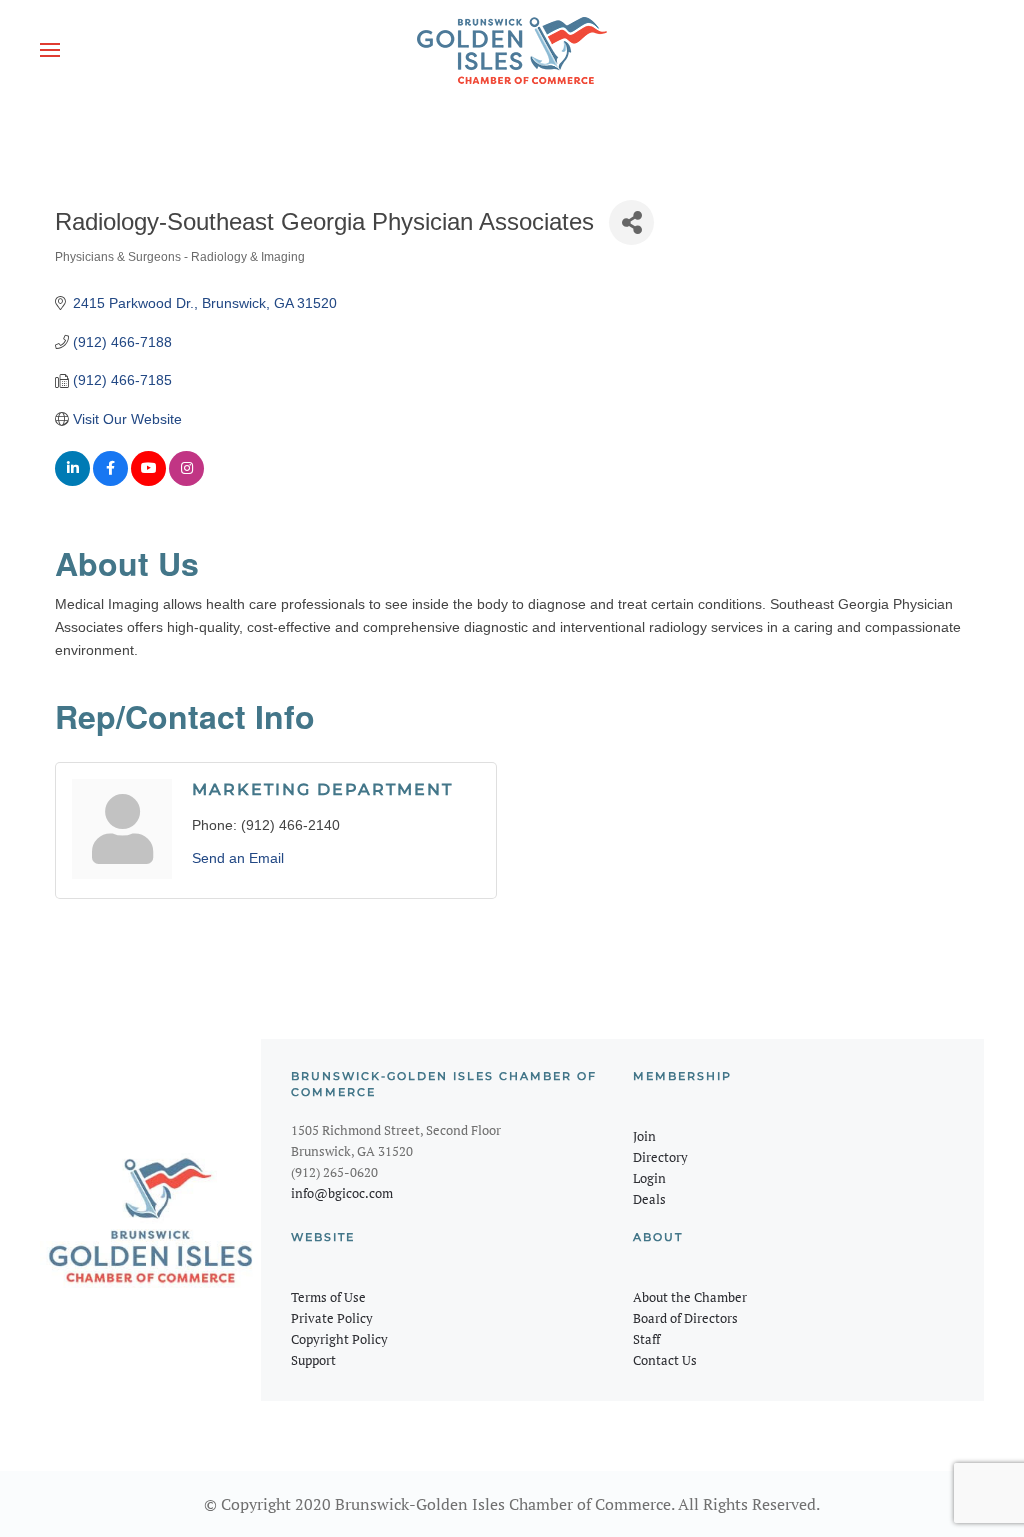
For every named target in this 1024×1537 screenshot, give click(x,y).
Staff (646, 1339)
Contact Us (665, 1360)
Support (313, 1360)
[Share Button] (631, 222)
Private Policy (332, 1318)
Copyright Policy (339, 1339)
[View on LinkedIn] (72, 481)
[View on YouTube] (148, 481)
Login (649, 1178)
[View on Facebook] (110, 481)
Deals (649, 1199)
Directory (660, 1157)
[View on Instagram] (186, 481)
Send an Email (238, 858)
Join (644, 1136)
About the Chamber (690, 1297)
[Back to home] (512, 50)
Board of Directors (685, 1318)
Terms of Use (328, 1297)
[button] (50, 50)
